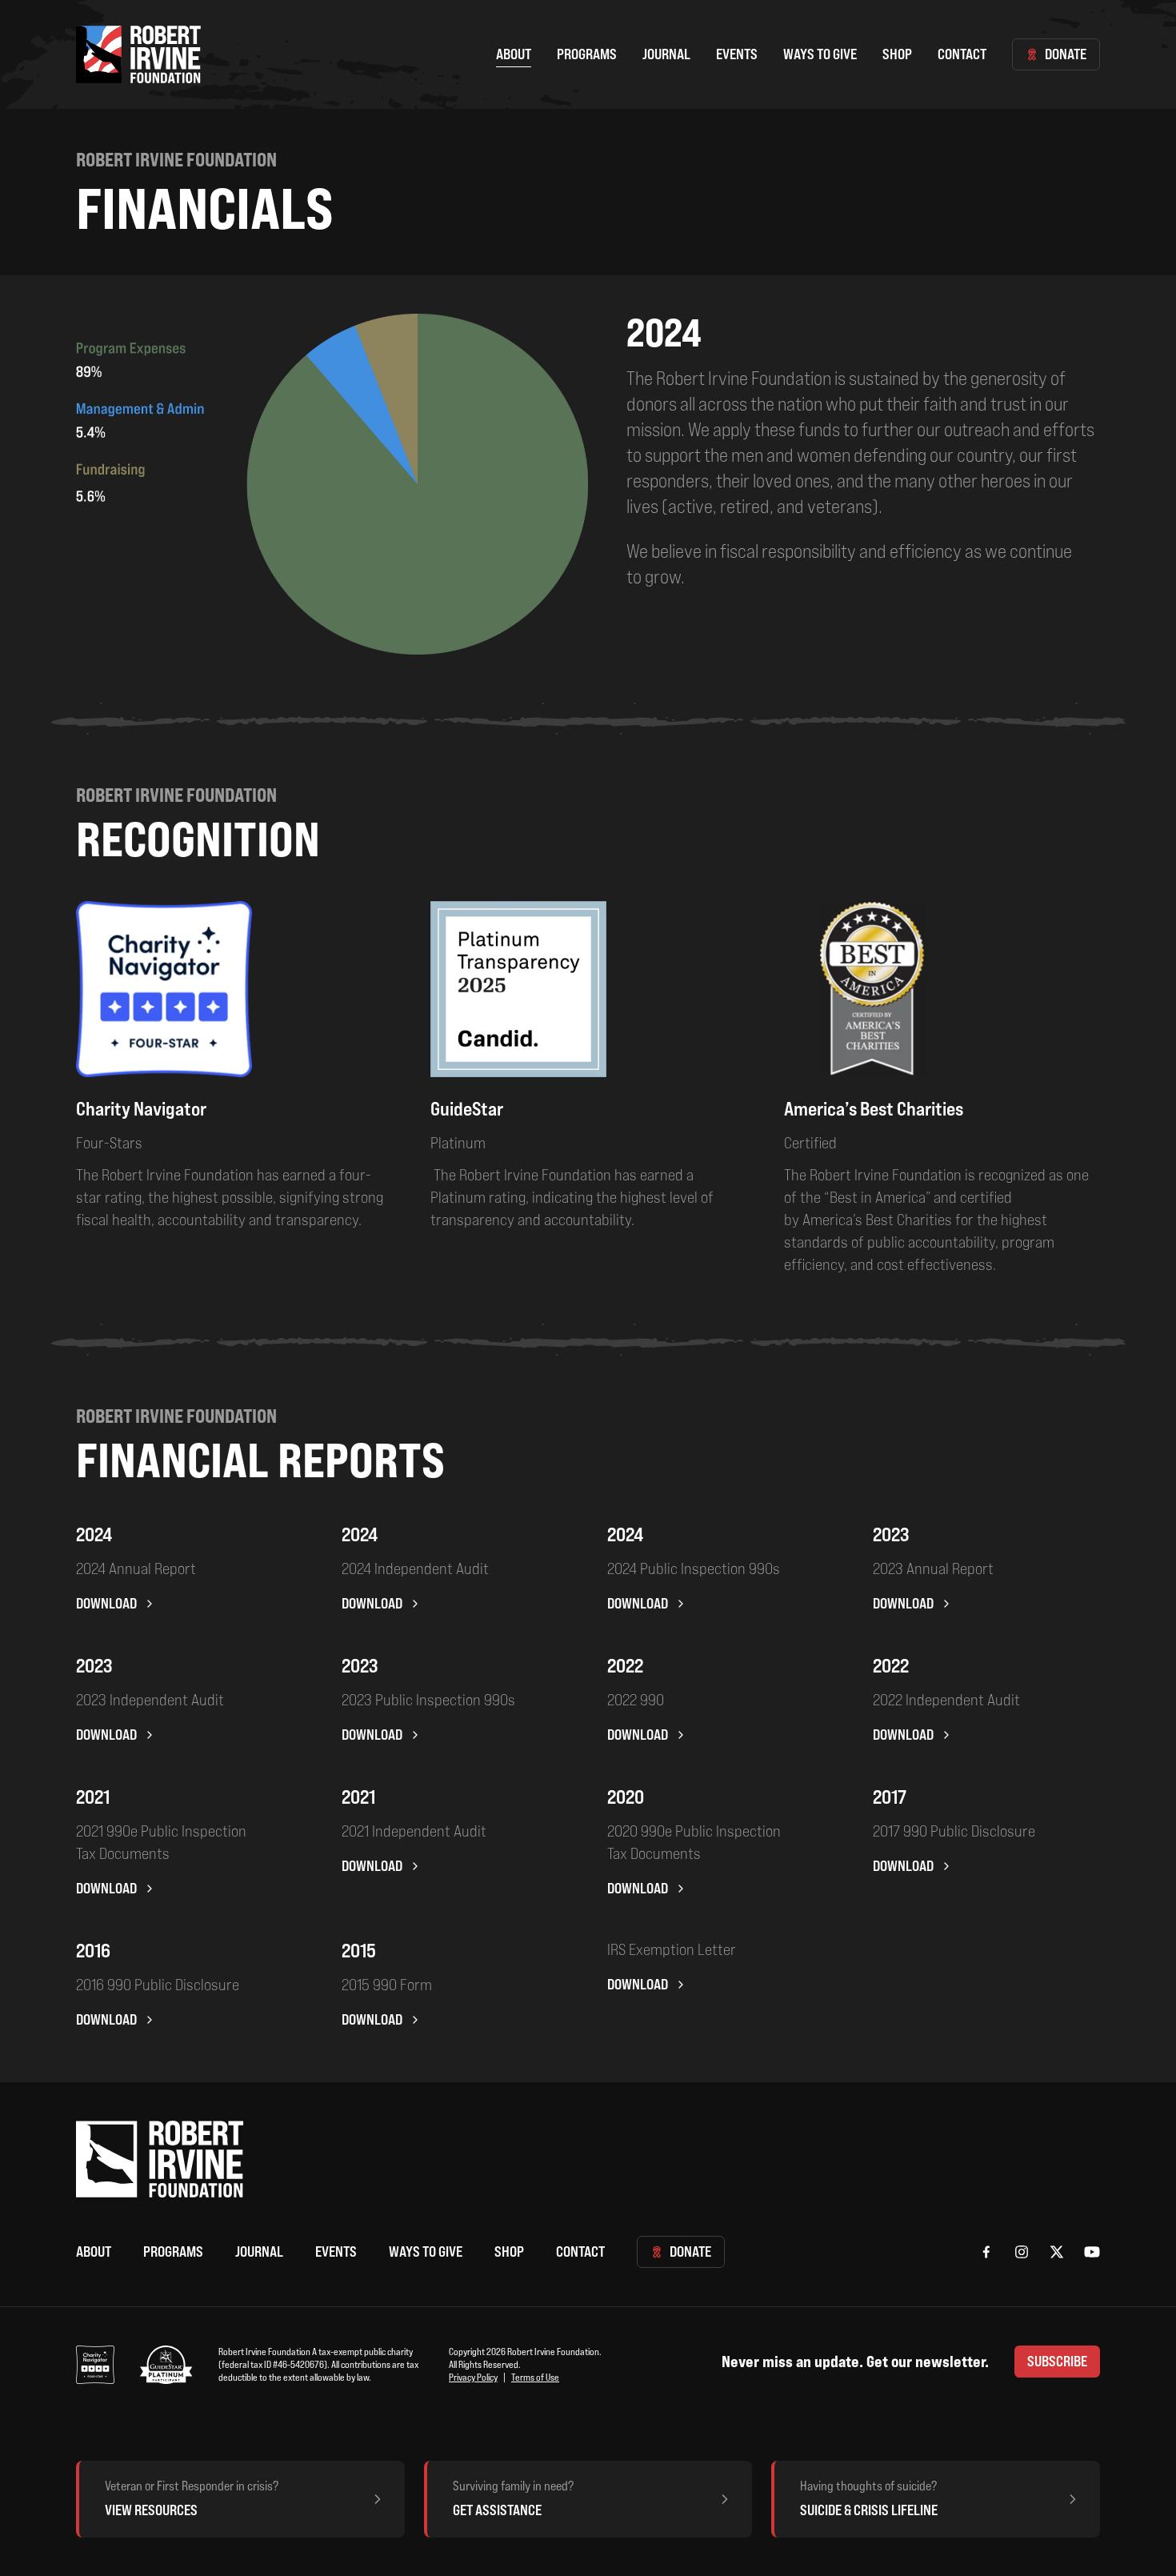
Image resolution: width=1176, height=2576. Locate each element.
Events (737, 54)
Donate (1066, 54)
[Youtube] (1092, 2252)
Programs (587, 54)
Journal (666, 54)
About (514, 54)
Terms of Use (535, 2377)
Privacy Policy (473, 2377)
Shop (897, 54)
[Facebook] (986, 2252)
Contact (962, 54)
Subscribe (1057, 2361)
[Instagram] (1022, 2252)
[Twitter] (1057, 2252)
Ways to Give (820, 54)
